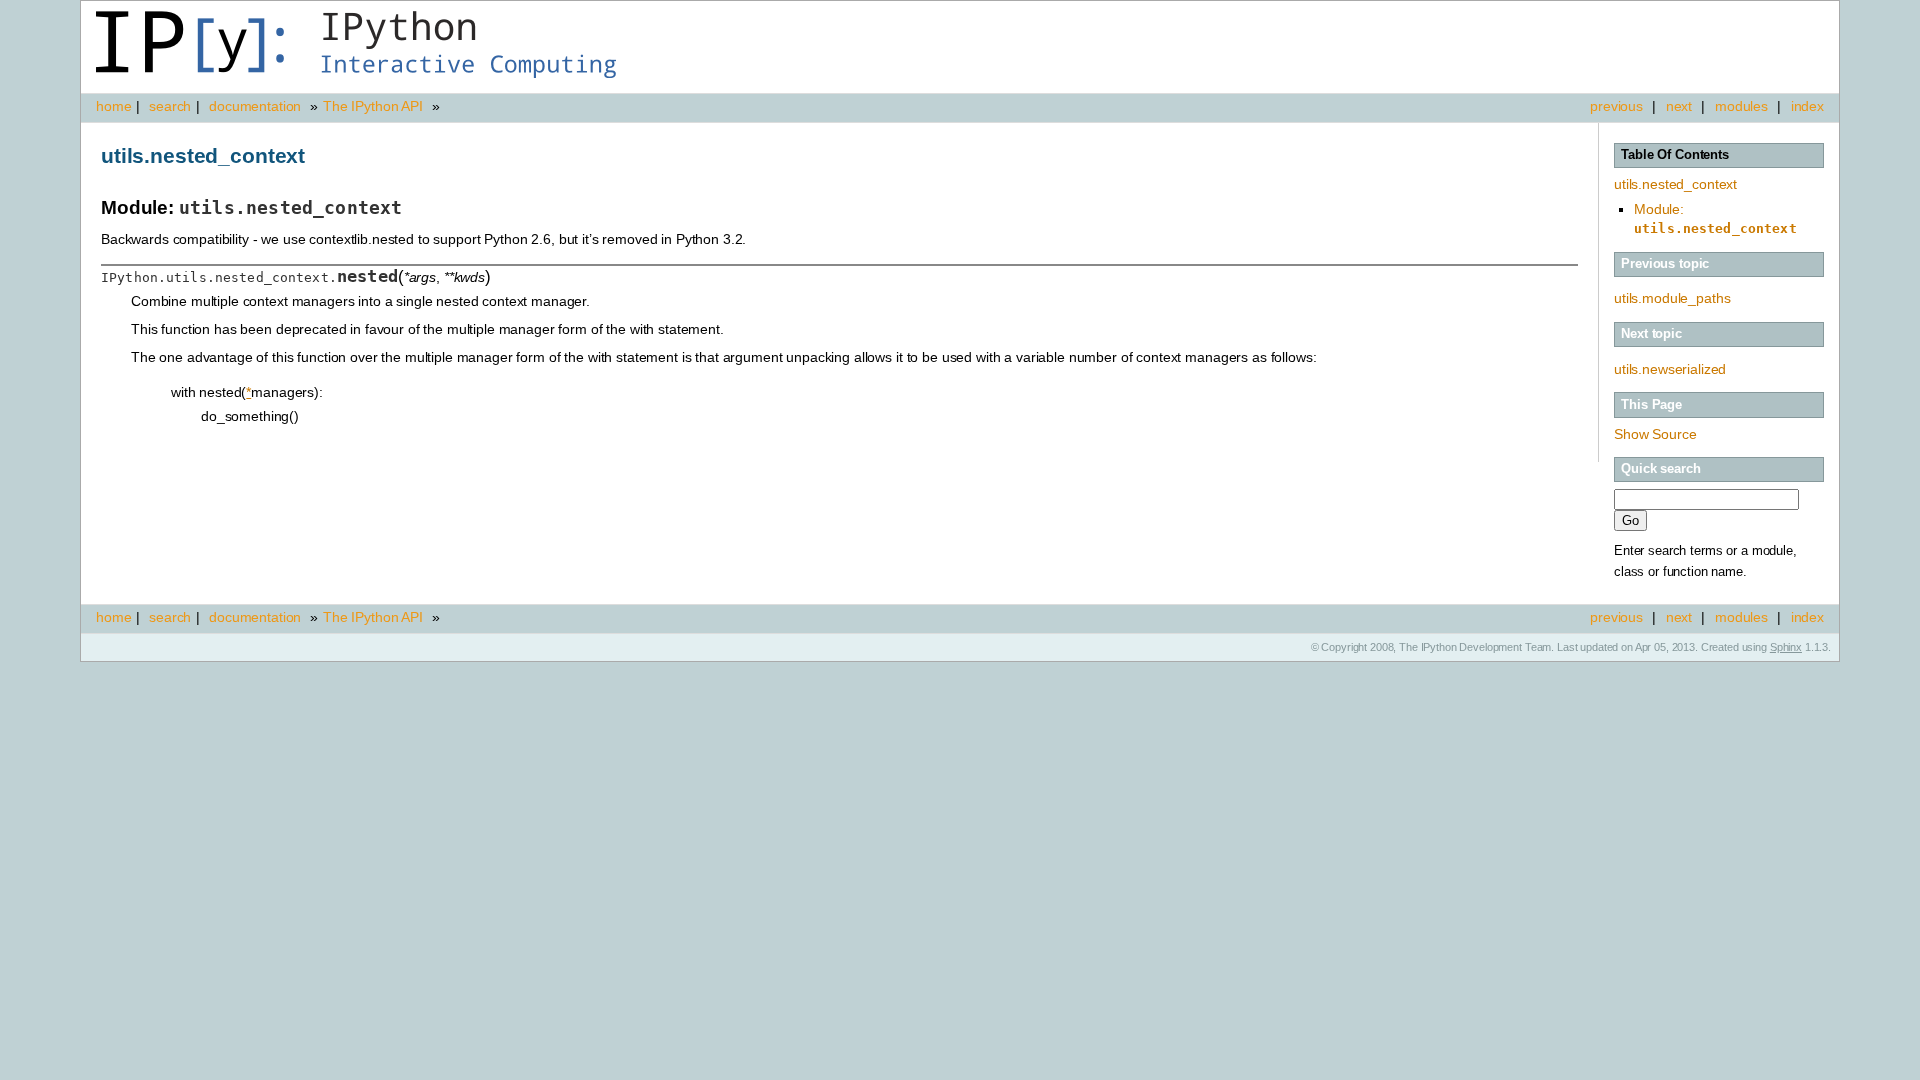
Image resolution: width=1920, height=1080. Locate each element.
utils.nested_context (1675, 184)
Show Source (1655, 434)
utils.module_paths (1672, 298)
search (170, 106)
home (113, 106)
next (1679, 106)
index (1807, 106)
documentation (257, 106)
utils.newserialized (1670, 369)
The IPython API (373, 106)
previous (1616, 106)
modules (1741, 106)
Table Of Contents (1675, 155)
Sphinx (1786, 647)
